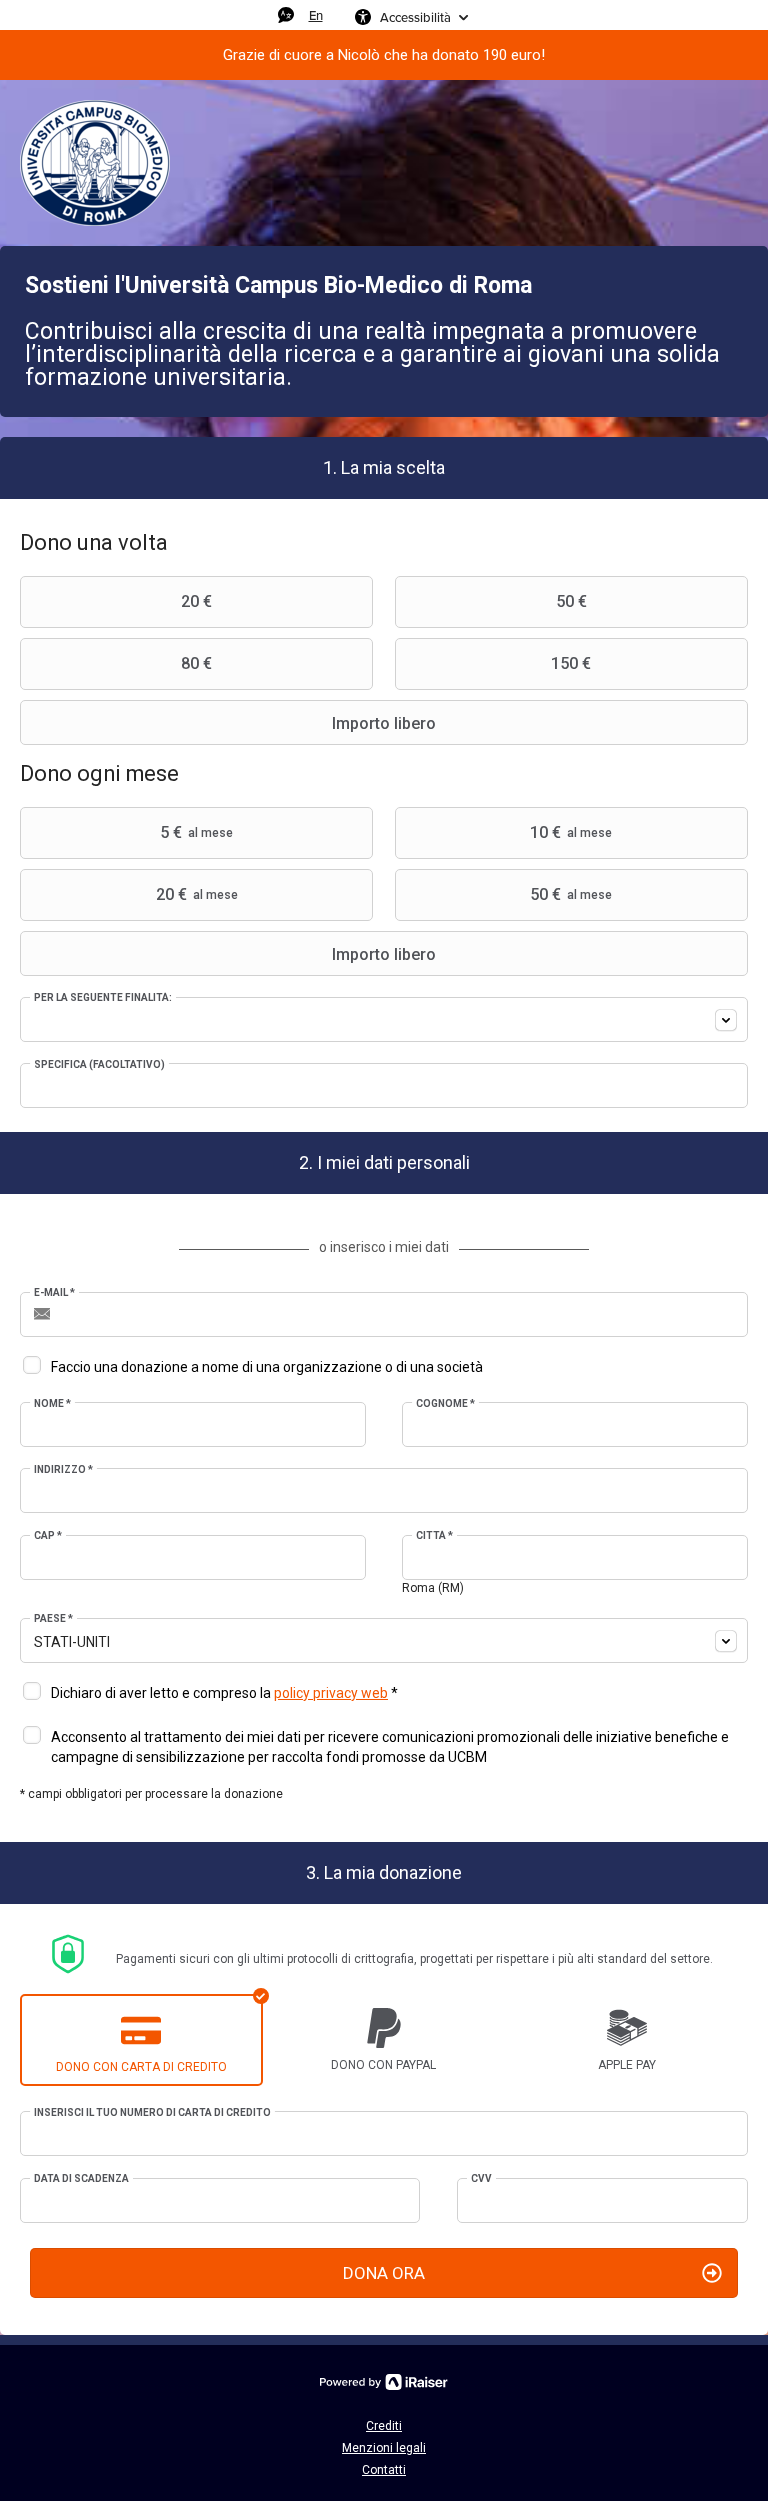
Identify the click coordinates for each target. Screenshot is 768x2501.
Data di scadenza (81, 2178)
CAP (48, 1535)
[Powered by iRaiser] (384, 2382)
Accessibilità (415, 17)
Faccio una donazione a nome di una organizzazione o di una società (267, 1367)
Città (434, 1535)
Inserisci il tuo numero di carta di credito (152, 2112)
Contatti (384, 2470)
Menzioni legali (384, 2448)
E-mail (54, 1292)
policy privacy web (331, 1693)
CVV (481, 2178)
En (316, 15)
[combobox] (384, 1019)
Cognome (445, 1403)
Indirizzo (63, 1469)
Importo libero (384, 723)
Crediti (384, 2426)
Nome (52, 1403)
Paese (53, 1618)
